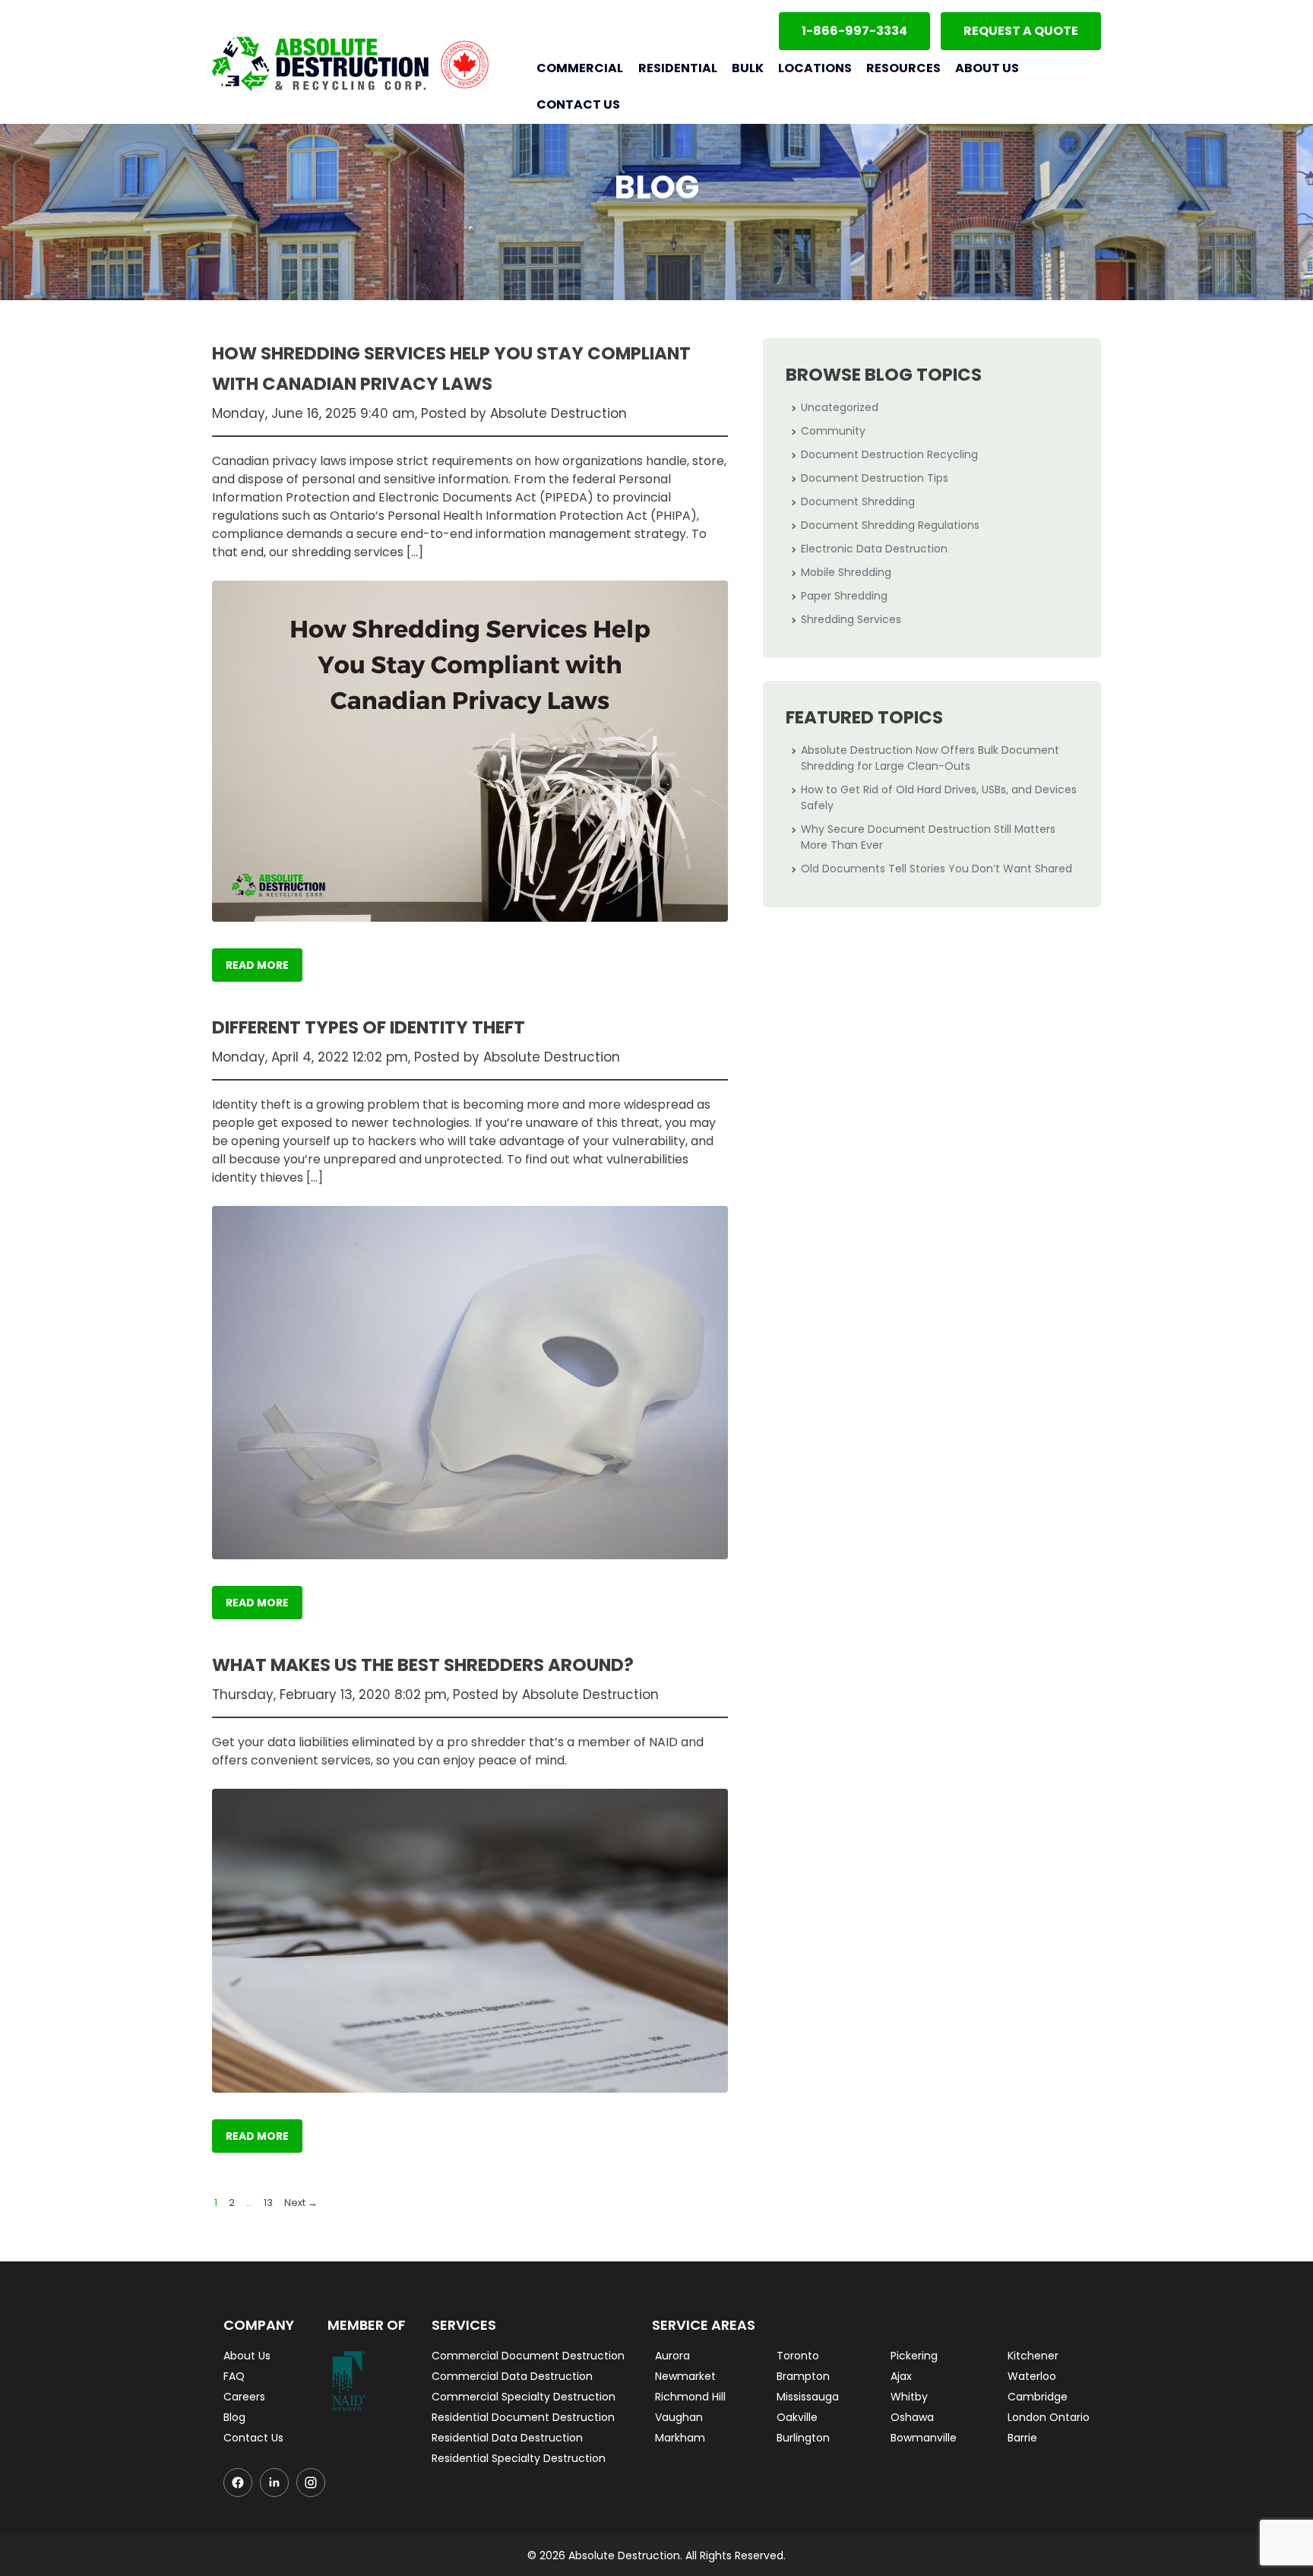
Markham (680, 2438)
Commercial (580, 68)
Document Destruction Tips (875, 478)
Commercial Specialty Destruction (524, 2397)
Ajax (901, 2376)
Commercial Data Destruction (512, 2376)
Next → (301, 2203)
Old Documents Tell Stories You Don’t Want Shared (937, 869)
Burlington (803, 2438)
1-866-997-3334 (854, 31)
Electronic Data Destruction (874, 549)
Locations (815, 68)
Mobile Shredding (846, 572)
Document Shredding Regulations (890, 525)
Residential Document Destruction (523, 2417)
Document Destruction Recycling (889, 454)
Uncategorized (840, 407)
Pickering (914, 2356)
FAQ (234, 2376)
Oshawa (912, 2417)
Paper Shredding (844, 596)
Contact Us (578, 104)
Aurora (672, 2356)
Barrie (1022, 2438)
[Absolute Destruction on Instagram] (311, 2483)
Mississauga (808, 2397)
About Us (987, 68)
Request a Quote (1021, 31)
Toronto (798, 2356)
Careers (244, 2397)
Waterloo (1032, 2376)
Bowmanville (924, 2438)
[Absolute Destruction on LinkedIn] (274, 2483)
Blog (234, 2417)
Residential (677, 68)
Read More (257, 965)
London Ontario (1049, 2417)
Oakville (797, 2417)
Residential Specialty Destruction (519, 2458)
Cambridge (1038, 2397)
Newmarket (685, 2376)
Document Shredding (858, 502)
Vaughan (679, 2417)
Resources (903, 68)
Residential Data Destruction (507, 2438)
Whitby (909, 2397)
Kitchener (1033, 2356)
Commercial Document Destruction (528, 2356)
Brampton (803, 2376)
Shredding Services (851, 619)
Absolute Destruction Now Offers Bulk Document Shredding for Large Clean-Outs (930, 758)
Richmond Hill (690, 2397)
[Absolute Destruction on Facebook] (238, 2483)
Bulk (748, 68)
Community (833, 431)
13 (268, 2203)
